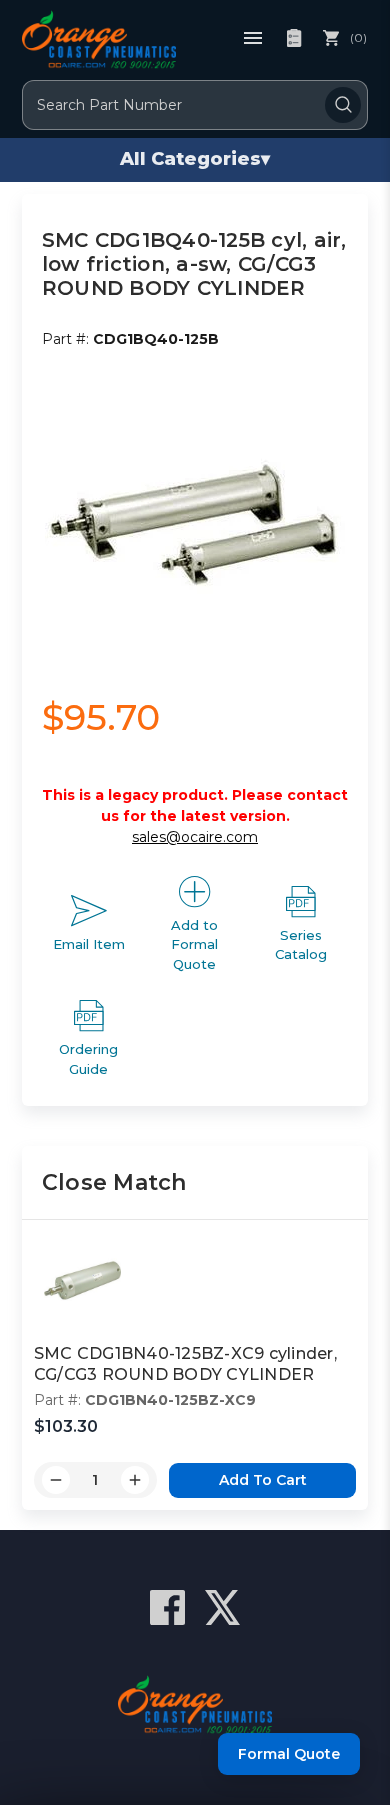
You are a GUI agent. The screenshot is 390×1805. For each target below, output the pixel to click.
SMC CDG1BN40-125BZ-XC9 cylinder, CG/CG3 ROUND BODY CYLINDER (185, 1364)
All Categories (195, 159)
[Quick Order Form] (294, 38)
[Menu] (253, 38)
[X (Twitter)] (222, 1607)
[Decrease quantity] (56, 1480)
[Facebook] (167, 1607)
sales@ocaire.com (195, 837)
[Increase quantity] (135, 1480)
